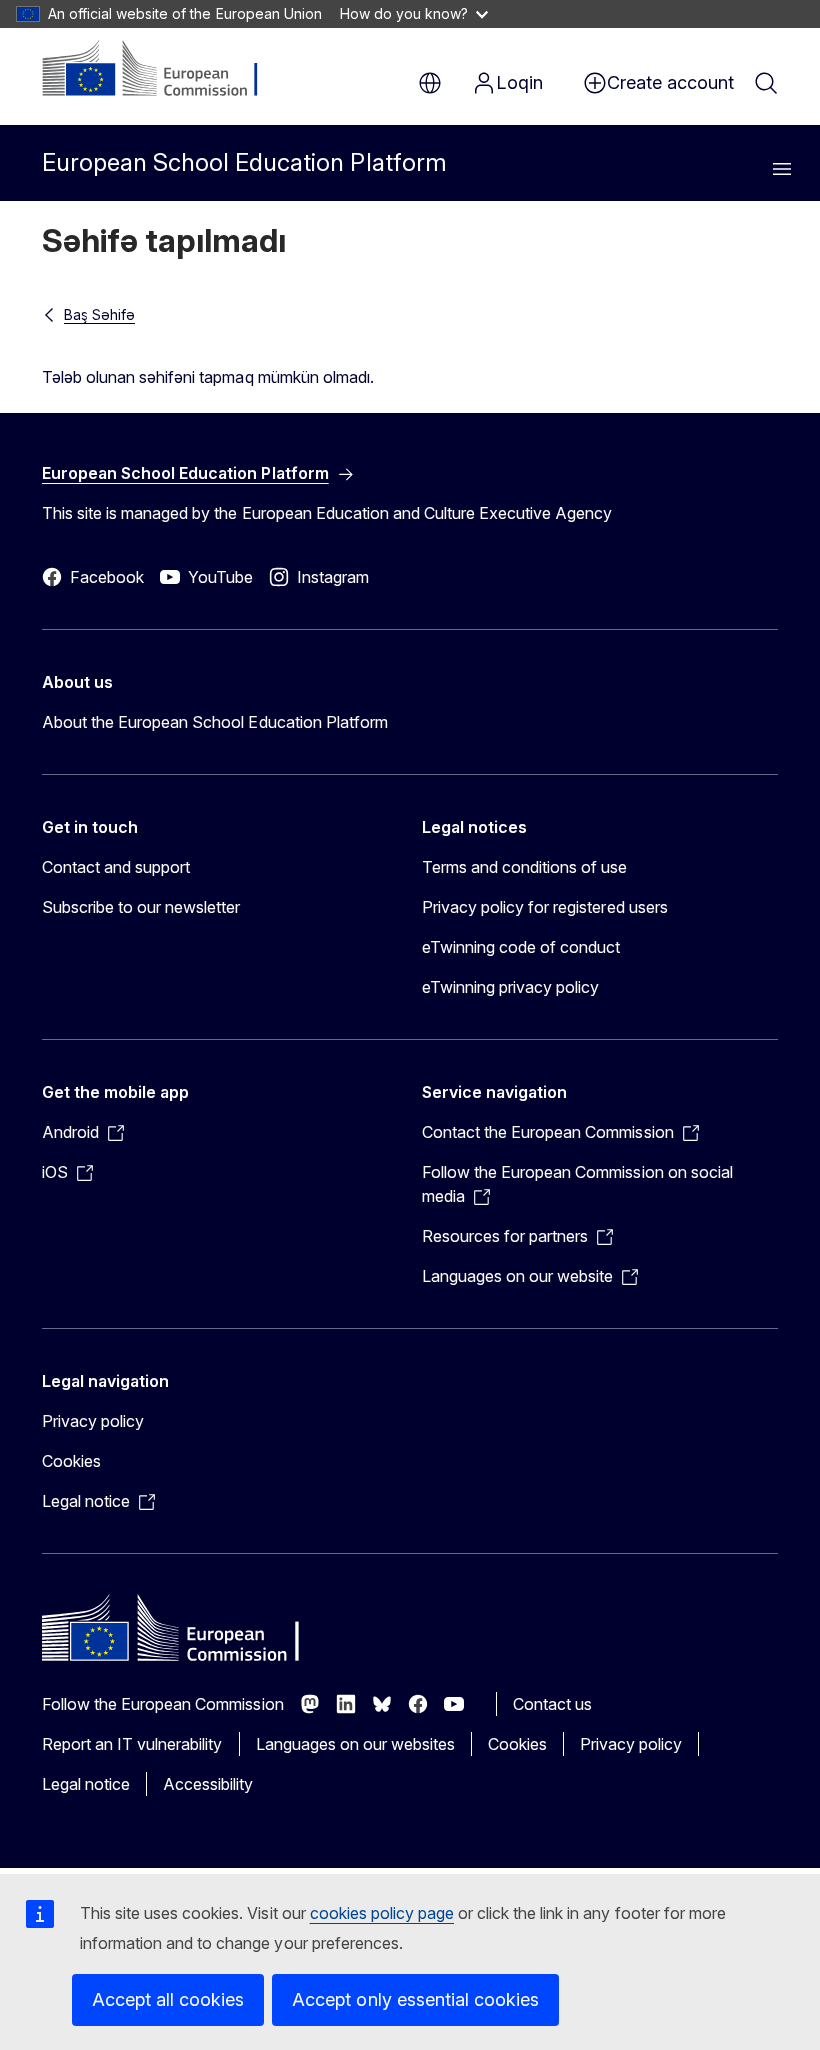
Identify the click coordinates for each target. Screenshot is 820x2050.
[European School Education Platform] (163, 70)
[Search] (766, 83)
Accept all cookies (168, 1999)
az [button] (430, 83)
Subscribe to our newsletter (141, 907)
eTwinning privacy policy (510, 987)
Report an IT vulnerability (132, 1744)
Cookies (71, 1461)
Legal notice (86, 1784)
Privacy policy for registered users (545, 907)
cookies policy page (382, 1913)
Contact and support (116, 867)
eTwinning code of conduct (521, 947)
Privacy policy (93, 1421)
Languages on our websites (355, 1744)
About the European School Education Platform (215, 722)
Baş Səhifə (99, 314)
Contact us (552, 1704)
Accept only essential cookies (415, 1999)
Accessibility (208, 1784)
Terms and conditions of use (525, 867)
